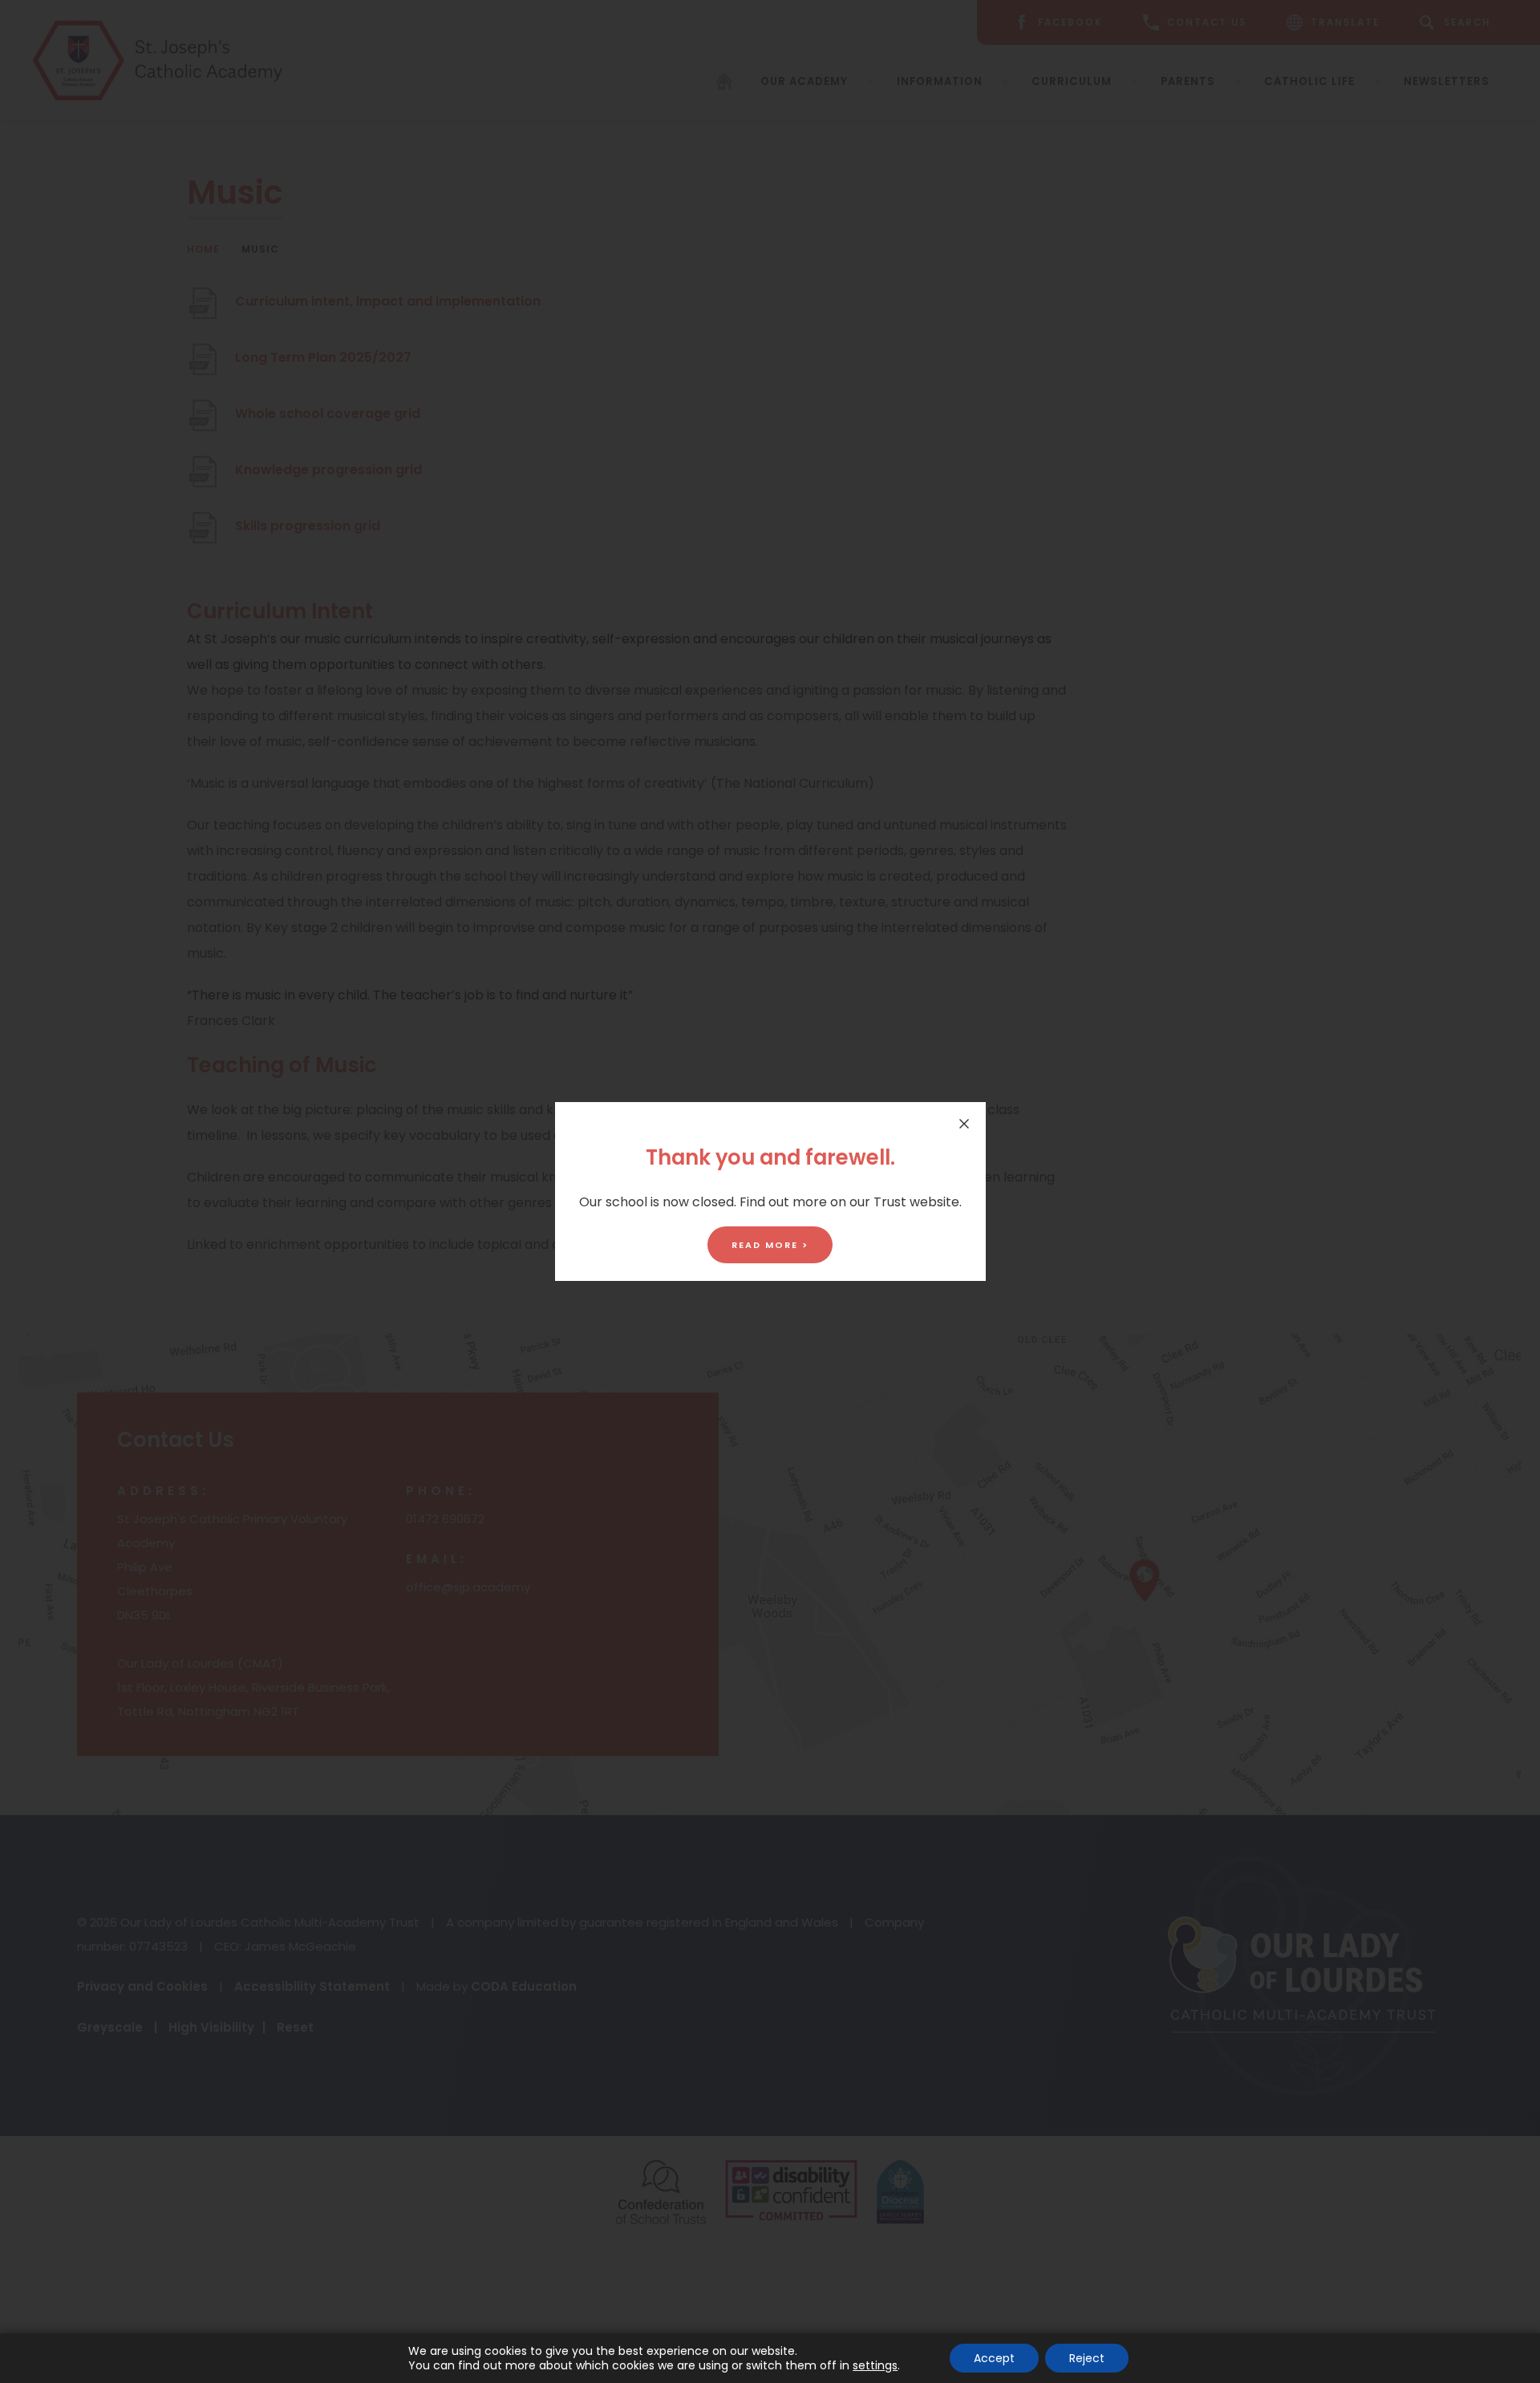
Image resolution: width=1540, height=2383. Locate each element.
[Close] (964, 1124)
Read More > (770, 1245)
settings (875, 2365)
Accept (994, 2358)
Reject (1087, 2358)
